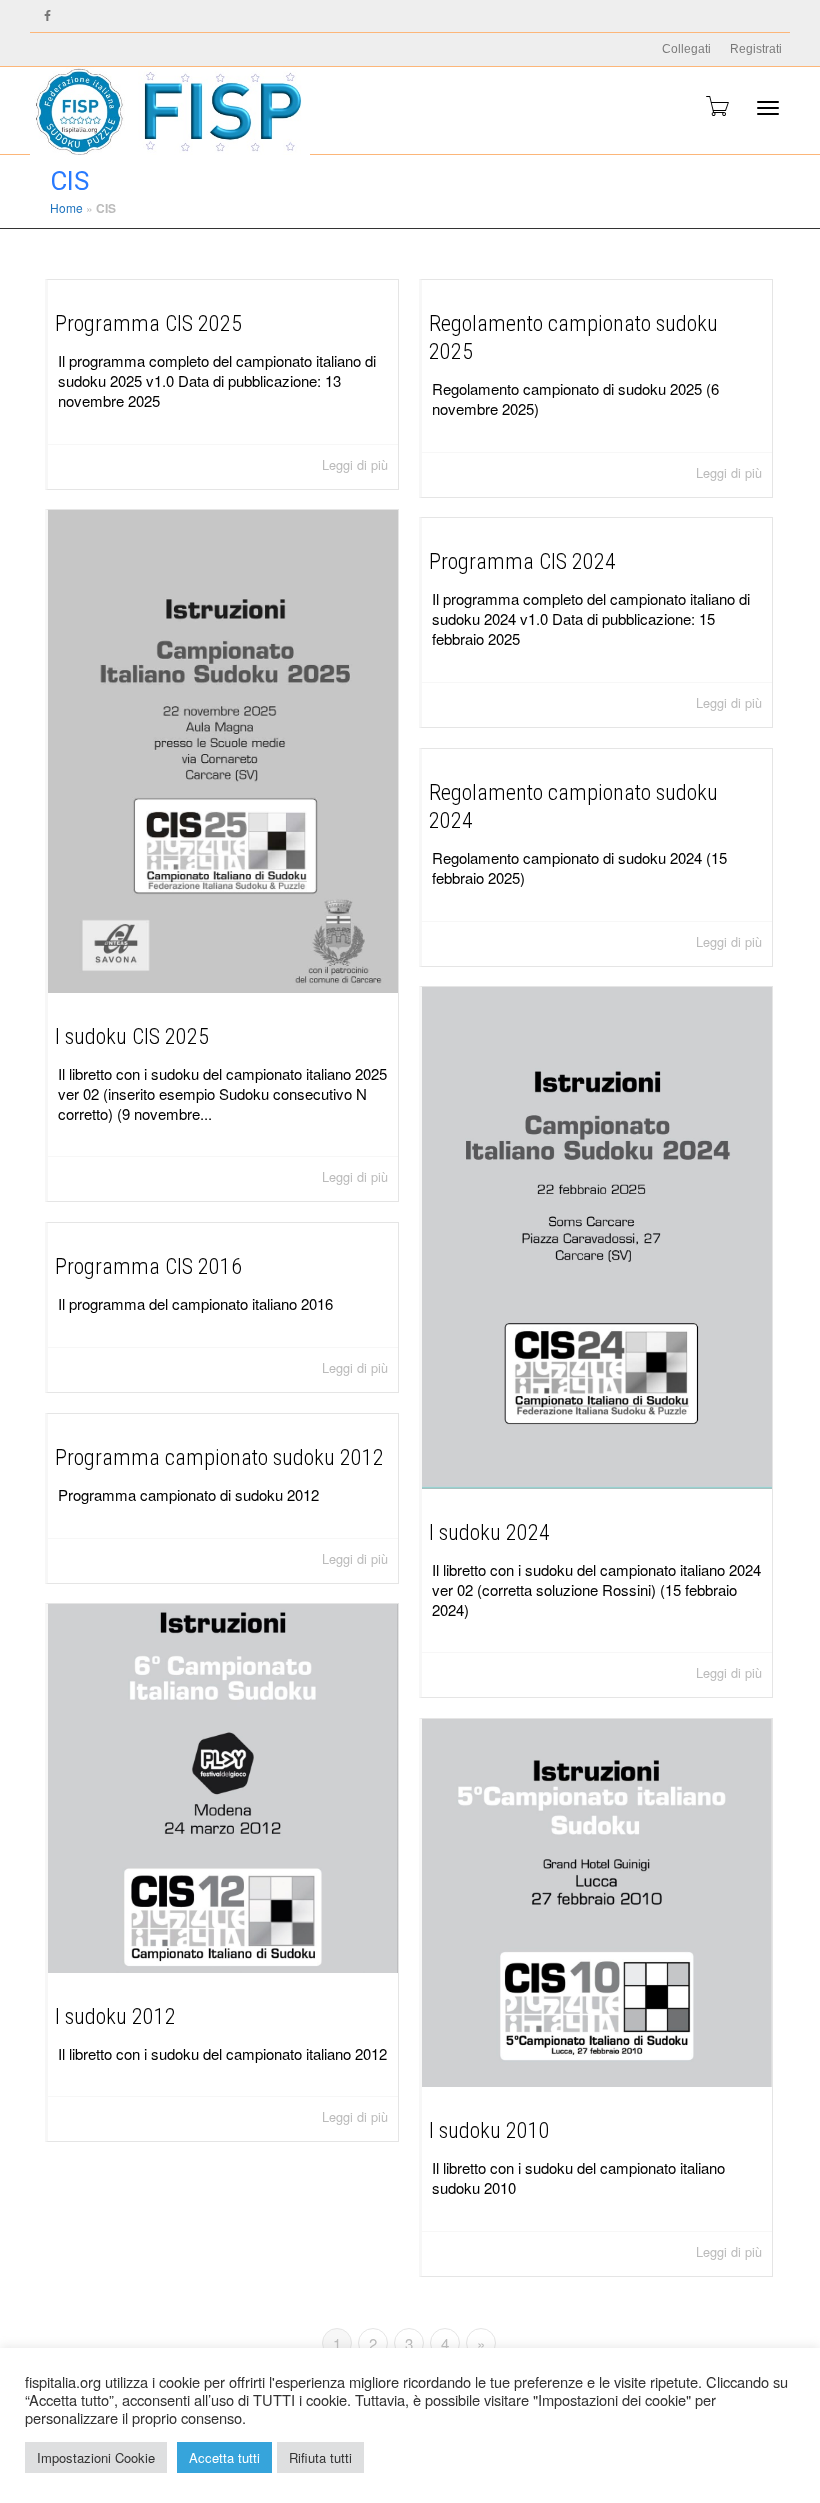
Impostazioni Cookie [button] (96, 2457)
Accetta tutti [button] (224, 2457)
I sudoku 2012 (115, 2016)
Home (66, 207)
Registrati (756, 49)
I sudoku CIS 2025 (132, 1036)
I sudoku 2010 (489, 2130)
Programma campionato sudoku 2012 (219, 1457)
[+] (223, 751)
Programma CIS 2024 (522, 561)
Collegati (686, 49)
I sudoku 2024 (489, 1532)
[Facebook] (47, 16)
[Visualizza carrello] (716, 106)
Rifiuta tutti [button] (320, 2457)
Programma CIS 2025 (148, 323)
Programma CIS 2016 (148, 1266)
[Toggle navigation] (768, 108)
